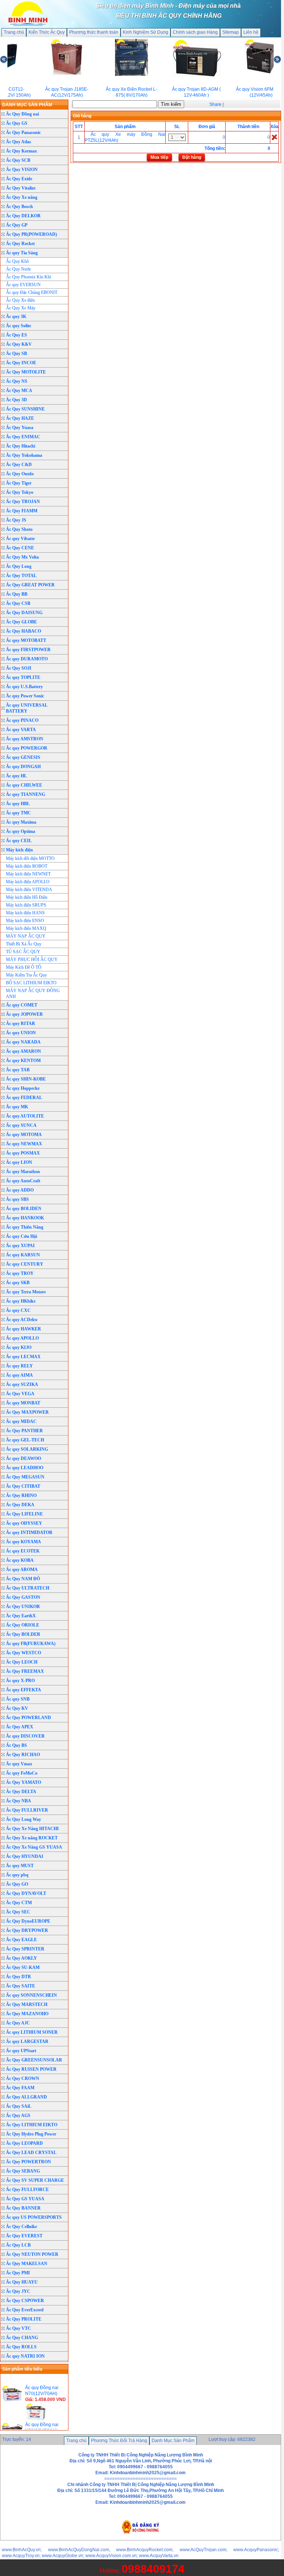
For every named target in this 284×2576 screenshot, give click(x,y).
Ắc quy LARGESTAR (27, 2041)
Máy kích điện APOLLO (28, 882)
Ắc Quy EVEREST (24, 2236)
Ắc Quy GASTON (23, 1597)
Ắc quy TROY (20, 1273)
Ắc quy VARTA (21, 730)
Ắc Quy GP (17, 225)
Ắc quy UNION (21, 1033)
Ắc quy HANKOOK (25, 1218)
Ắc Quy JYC (18, 2291)
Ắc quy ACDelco (22, 1320)
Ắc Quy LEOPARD (24, 2143)
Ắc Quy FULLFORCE (27, 2190)
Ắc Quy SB (16, 354)
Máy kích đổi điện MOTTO (30, 858)
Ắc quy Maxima (21, 822)
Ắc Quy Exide (19, 179)
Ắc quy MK (17, 1107)
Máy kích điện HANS (25, 913)
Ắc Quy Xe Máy (21, 308)
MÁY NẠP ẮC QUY (26, 936)
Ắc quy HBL (18, 804)
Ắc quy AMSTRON (25, 739)
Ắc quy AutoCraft (23, 1181)
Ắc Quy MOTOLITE (26, 372)
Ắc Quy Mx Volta (22, 557)
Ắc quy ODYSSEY (24, 1523)
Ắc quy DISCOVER (25, 1736)
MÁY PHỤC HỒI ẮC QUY (32, 959)
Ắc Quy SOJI (19, 668)
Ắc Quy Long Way (23, 1819)
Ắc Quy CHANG (22, 2338)
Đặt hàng (192, 157)
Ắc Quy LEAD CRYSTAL (31, 2153)
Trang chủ (14, 32)
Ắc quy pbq (17, 1875)
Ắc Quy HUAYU (22, 2282)
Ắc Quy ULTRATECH (28, 1588)
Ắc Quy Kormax (21, 151)
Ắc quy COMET (22, 1005)
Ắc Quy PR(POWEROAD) (31, 234)
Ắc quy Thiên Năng (25, 1227)
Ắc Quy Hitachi (21, 446)
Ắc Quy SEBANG (23, 2171)
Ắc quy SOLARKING (27, 1449)
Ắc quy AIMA (19, 1375)
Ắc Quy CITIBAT (23, 1486)
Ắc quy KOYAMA (23, 1542)
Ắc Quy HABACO (23, 631)
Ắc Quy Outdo (20, 474)
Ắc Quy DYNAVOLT (26, 1893)
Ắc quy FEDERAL (24, 1098)
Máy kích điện (19, 850)
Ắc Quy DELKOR (23, 216)
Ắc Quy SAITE (21, 1986)
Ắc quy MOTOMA (24, 1135)
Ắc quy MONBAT (23, 1403)
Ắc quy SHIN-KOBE (26, 1079)
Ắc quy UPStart (21, 2051)
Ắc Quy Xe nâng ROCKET (32, 1838)
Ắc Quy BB (17, 594)
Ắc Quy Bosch (19, 207)
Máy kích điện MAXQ (26, 928)
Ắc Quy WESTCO (23, 1653)
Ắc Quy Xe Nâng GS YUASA (34, 1847)
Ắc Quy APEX (20, 1727)
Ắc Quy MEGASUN (25, 1477)
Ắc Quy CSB (18, 603)
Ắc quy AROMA (22, 1570)
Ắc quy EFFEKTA (23, 1690)
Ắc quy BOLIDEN (24, 1209)
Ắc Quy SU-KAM (23, 1967)
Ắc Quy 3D (16, 400)
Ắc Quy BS (16, 1745)
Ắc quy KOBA (20, 1560)
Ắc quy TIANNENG (26, 794)
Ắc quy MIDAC (21, 1421)
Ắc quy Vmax (19, 1764)
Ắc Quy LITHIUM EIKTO (32, 2125)
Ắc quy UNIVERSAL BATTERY (27, 708)
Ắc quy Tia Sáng (22, 253)
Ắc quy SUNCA (21, 1125)
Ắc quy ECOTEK (23, 1551)
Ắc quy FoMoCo (22, 1773)
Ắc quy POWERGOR (27, 748)
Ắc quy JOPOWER (24, 1014)
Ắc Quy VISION (22, 170)
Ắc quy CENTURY (25, 1264)
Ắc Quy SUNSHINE (25, 409)
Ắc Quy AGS (18, 2116)
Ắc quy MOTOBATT (26, 640)
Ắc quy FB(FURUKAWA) (31, 1644)
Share (215, 104)
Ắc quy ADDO (20, 1190)
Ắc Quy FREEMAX (25, 1671)
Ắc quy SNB (18, 1699)
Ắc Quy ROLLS (21, 2347)
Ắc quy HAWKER (23, 1329)
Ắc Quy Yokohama (24, 455)
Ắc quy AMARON (23, 1051)
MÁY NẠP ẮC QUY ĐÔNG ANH (33, 994)
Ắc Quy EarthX (21, 1616)
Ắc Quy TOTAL (21, 576)
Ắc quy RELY (19, 1366)
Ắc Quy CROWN (23, 2078)
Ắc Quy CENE (20, 548)
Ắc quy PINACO (22, 720)
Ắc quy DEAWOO (23, 1458)
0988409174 (153, 2569)
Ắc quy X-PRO (20, 1681)
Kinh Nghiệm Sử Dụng (146, 32)
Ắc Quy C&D (19, 465)
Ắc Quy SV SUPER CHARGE (35, 2180)
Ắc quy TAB (18, 1070)
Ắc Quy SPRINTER (25, 1949)
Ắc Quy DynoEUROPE (28, 1921)
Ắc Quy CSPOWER (25, 2301)
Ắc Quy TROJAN (23, 502)
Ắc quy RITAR (21, 1024)
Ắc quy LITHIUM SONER (32, 2032)
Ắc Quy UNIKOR (23, 1607)
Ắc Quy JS (16, 520)
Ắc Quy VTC (18, 2328)
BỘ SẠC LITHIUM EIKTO (31, 983)
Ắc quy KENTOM (23, 1061)
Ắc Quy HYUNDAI (25, 1856)
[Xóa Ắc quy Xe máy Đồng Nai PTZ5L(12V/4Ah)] (274, 137)
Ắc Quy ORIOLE (23, 1625)
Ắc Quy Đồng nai (22, 114)
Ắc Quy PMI (18, 2273)
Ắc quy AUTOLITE (25, 1116)
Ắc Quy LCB (18, 2245)
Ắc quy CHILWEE (24, 785)
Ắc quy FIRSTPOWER (28, 650)
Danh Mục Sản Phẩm (173, 2441)
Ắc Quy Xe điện (20, 300)
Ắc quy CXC (18, 1310)
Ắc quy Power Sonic (25, 696)
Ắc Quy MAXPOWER (27, 1412)
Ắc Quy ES (16, 335)
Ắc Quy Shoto (19, 529)
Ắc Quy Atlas (18, 142)
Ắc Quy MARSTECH (27, 2004)
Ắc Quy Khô (17, 261)
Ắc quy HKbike (21, 1301)
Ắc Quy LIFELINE (24, 1514)
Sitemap (231, 32)
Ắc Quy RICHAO (23, 1755)
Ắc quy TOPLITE (23, 677)
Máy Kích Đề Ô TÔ (24, 967)
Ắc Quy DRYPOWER (27, 1930)
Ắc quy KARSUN (23, 1255)
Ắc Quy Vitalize (21, 188)
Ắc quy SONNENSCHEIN (31, 1995)
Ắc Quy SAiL (19, 2106)
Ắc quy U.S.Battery (24, 687)
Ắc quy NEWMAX (24, 1144)
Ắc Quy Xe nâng (22, 197)
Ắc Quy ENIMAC (23, 437)
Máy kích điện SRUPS (26, 905)
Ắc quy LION (19, 1162)
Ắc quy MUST (20, 1866)
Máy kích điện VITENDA (29, 890)
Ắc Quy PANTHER (24, 1431)
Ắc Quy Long (19, 566)
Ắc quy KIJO (19, 1347)
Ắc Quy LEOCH (22, 1662)
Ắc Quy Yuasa (20, 428)
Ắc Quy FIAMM (22, 511)
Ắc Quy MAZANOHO (27, 2014)
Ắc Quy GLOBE (21, 622)
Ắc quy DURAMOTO (27, 659)
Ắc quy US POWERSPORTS (34, 2217)
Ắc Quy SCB (18, 160)
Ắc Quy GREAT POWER (30, 585)
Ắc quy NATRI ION (25, 2356)
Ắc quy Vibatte (20, 539)
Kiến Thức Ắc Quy (47, 32)
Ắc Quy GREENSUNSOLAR (34, 2060)
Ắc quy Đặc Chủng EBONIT (32, 292)
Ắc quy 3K (16, 316)
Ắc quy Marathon (23, 1172)
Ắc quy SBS (17, 1199)
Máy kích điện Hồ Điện (27, 897)
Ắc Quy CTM (19, 1903)
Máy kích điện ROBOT (27, 866)
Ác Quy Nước (18, 269)
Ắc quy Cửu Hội (21, 1236)
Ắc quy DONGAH (23, 767)
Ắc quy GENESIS (23, 757)
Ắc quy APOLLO (22, 1338)
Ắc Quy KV (17, 1708)
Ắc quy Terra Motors (26, 1292)
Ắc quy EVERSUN (23, 285)
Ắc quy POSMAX (23, 1153)
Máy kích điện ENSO (25, 921)
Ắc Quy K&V (19, 344)
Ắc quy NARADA (23, 1042)
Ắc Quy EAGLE (21, 1940)
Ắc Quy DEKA (20, 1505)
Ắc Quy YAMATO (23, 1782)
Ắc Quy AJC (18, 2023)
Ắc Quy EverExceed (25, 2310)
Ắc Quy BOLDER (23, 1634)
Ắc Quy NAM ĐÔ (23, 1579)
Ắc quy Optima (21, 831)
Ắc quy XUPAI (20, 1246)
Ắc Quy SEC (18, 1912)
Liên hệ (251, 32)
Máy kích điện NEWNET (28, 874)
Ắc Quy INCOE (21, 363)
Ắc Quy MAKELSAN (27, 2264)
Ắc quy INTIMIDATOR (29, 1532)
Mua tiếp (159, 157)
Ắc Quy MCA (19, 391)
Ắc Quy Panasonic (23, 133)
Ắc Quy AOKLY (21, 1958)
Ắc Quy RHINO (21, 1495)
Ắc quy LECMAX (23, 1357)
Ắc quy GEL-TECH (25, 1440)
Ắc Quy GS (17, 123)
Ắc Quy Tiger (19, 483)
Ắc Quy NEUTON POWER (32, 2254)
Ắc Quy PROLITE (24, 2319)
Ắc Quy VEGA (20, 1394)
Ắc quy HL (16, 776)
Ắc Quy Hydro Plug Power (31, 2134)
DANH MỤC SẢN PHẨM (27, 105)
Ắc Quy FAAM (20, 2088)
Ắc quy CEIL (19, 841)
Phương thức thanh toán (94, 32)
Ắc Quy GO (17, 1884)
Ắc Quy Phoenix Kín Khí (28, 277)
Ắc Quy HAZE (20, 418)
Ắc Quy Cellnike (21, 2227)
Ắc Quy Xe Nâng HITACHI (32, 1829)
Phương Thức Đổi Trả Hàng (119, 2441)
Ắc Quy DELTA (21, 1792)
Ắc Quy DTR (18, 1977)
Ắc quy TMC (18, 813)
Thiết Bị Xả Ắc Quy (24, 944)
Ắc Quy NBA (18, 1801)
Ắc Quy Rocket (20, 244)
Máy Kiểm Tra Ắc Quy (26, 975)
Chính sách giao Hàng (195, 32)
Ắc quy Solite (18, 326)
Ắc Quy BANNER (23, 2208)
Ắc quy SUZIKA (22, 1384)
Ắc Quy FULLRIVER (27, 1810)
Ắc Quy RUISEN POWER (31, 2069)
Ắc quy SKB (18, 1283)
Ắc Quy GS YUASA (25, 2199)
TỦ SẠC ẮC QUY (23, 952)
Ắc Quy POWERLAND (28, 1718)
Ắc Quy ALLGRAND (26, 2097)
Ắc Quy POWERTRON (28, 2162)
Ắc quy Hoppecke (23, 1088)
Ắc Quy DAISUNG (24, 613)
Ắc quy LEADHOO (25, 1468)
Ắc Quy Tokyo (20, 492)
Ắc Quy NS (17, 381)
